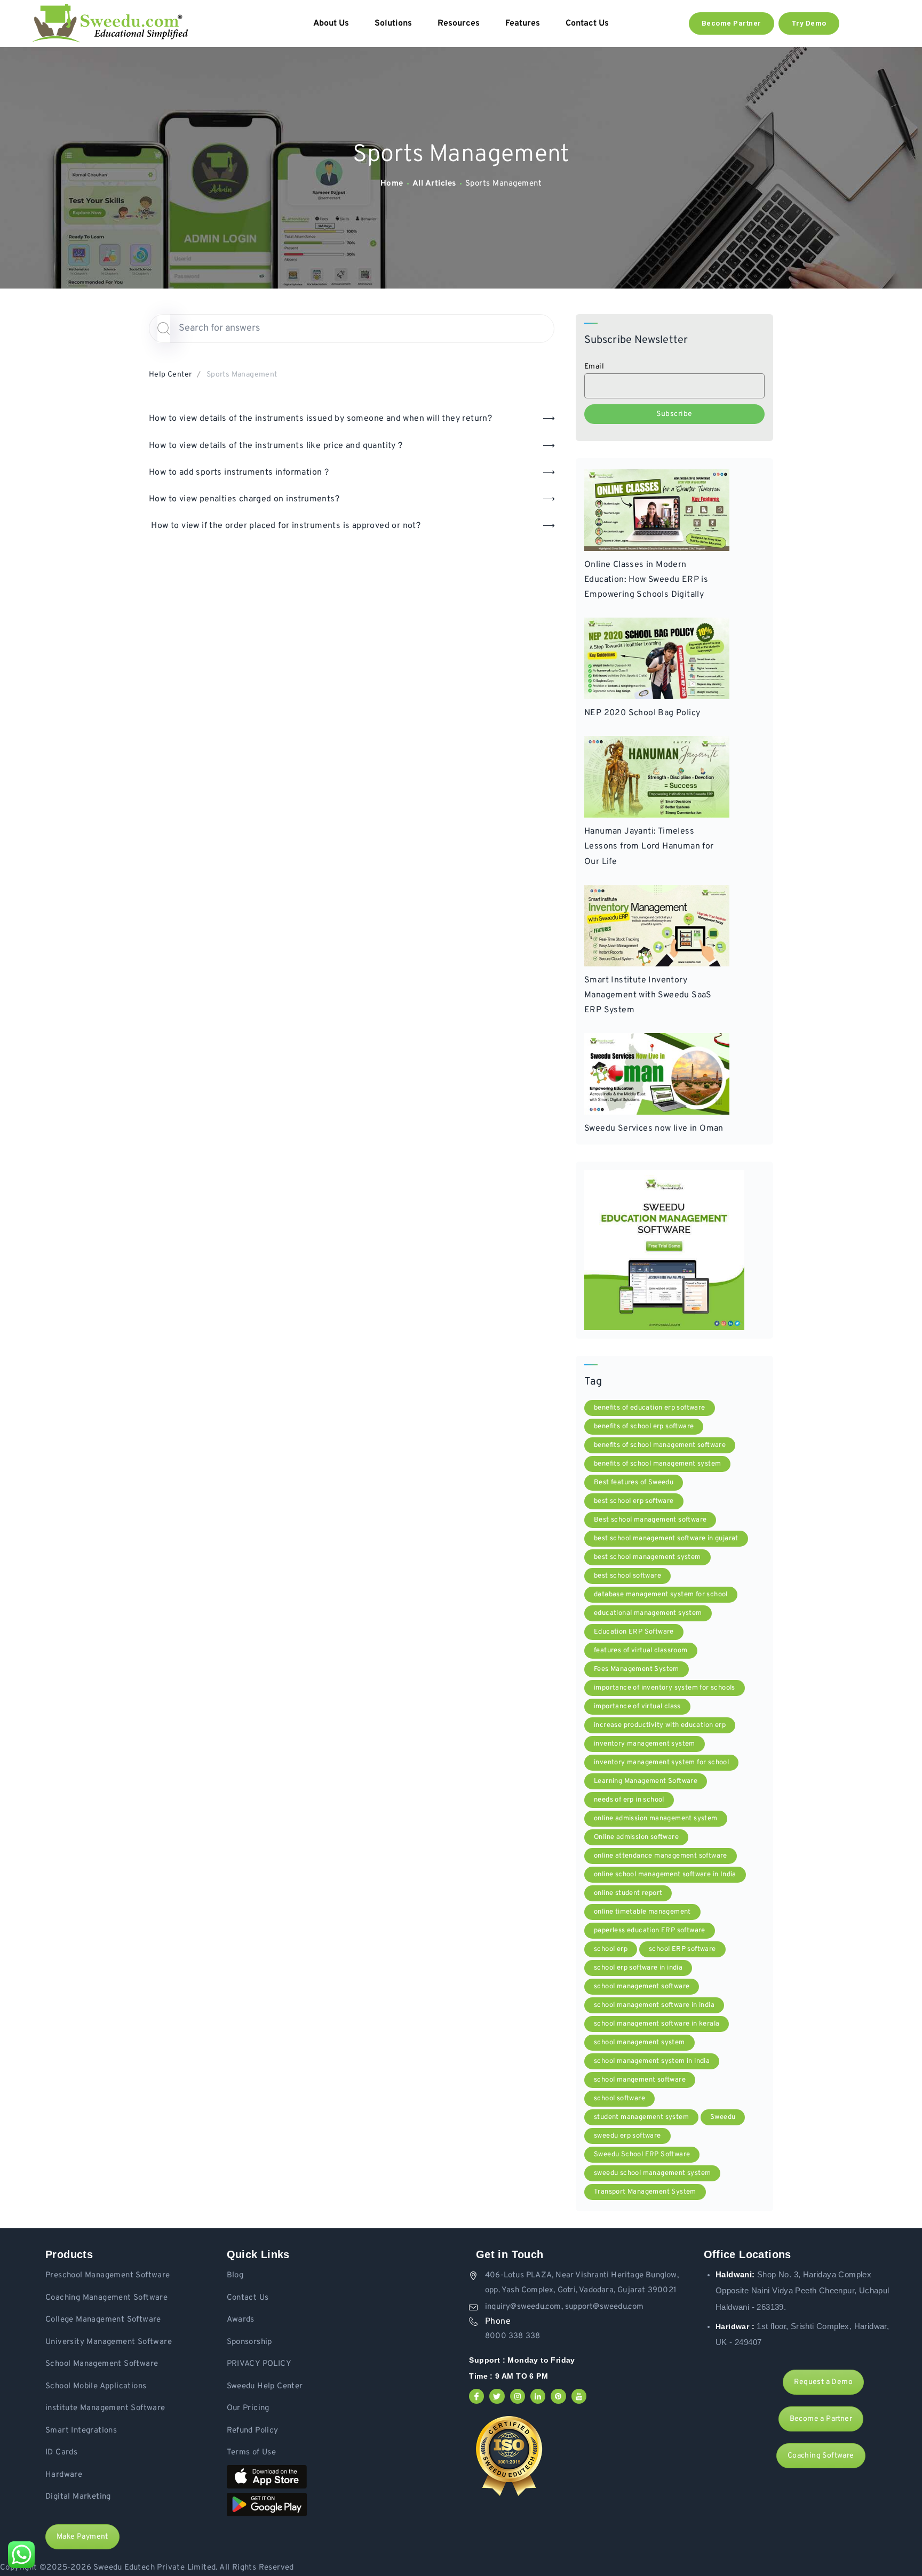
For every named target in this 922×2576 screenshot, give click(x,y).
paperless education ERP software (650, 1931)
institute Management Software (105, 2408)
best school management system (647, 1557)
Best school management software (650, 1520)
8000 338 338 (512, 2336)
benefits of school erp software (644, 1427)
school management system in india (652, 2061)
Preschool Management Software (108, 2275)
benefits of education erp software (650, 1408)
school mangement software (640, 2080)
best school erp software (634, 1501)
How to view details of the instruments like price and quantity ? (276, 446)
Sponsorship (249, 2342)
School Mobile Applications (96, 2386)
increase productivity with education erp (660, 1725)
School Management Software (102, 2364)
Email (594, 367)
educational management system (648, 1613)
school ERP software (682, 1949)
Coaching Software (821, 2456)
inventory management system (645, 1744)
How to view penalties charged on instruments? (244, 499)
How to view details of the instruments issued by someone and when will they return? (320, 419)
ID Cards (61, 2453)
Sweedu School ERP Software (642, 2155)
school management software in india (654, 2005)
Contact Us (248, 2298)
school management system (639, 2043)
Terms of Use (252, 2453)
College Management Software (103, 2320)
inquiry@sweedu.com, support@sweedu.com (565, 2307)
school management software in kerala (657, 2024)
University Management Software (109, 2342)
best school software (627, 1576)
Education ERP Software (634, 1632)
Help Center (170, 375)
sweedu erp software (627, 2136)
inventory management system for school (661, 1763)
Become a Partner (821, 2419)
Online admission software (636, 1837)
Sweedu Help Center (265, 2386)
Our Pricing (248, 2408)
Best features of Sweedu (634, 1483)
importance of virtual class (637, 1707)
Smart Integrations (81, 2431)
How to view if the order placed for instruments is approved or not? (285, 526)
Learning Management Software (646, 1781)
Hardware (64, 2475)
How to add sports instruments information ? (239, 473)
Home (392, 184)
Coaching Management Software (106, 2298)
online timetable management (642, 1912)
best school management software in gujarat (666, 1539)
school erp (611, 1949)
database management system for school (661, 1595)
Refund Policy (253, 2431)
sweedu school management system (652, 2173)
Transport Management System (645, 2192)
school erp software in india (638, 1968)
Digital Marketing (78, 2497)
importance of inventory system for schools (665, 1688)
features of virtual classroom (641, 1651)
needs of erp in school (629, 1800)
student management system (641, 2117)
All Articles (434, 184)
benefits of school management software (660, 1445)
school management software (642, 1987)
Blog (235, 2275)
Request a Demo (823, 2382)
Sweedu (723, 2117)
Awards (241, 2320)
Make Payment (82, 2537)
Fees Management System (637, 1669)
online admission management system (656, 1819)
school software (619, 2099)
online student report (628, 1893)
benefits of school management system (657, 1464)
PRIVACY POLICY (259, 2364)
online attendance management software (661, 1856)
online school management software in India (665, 1875)
